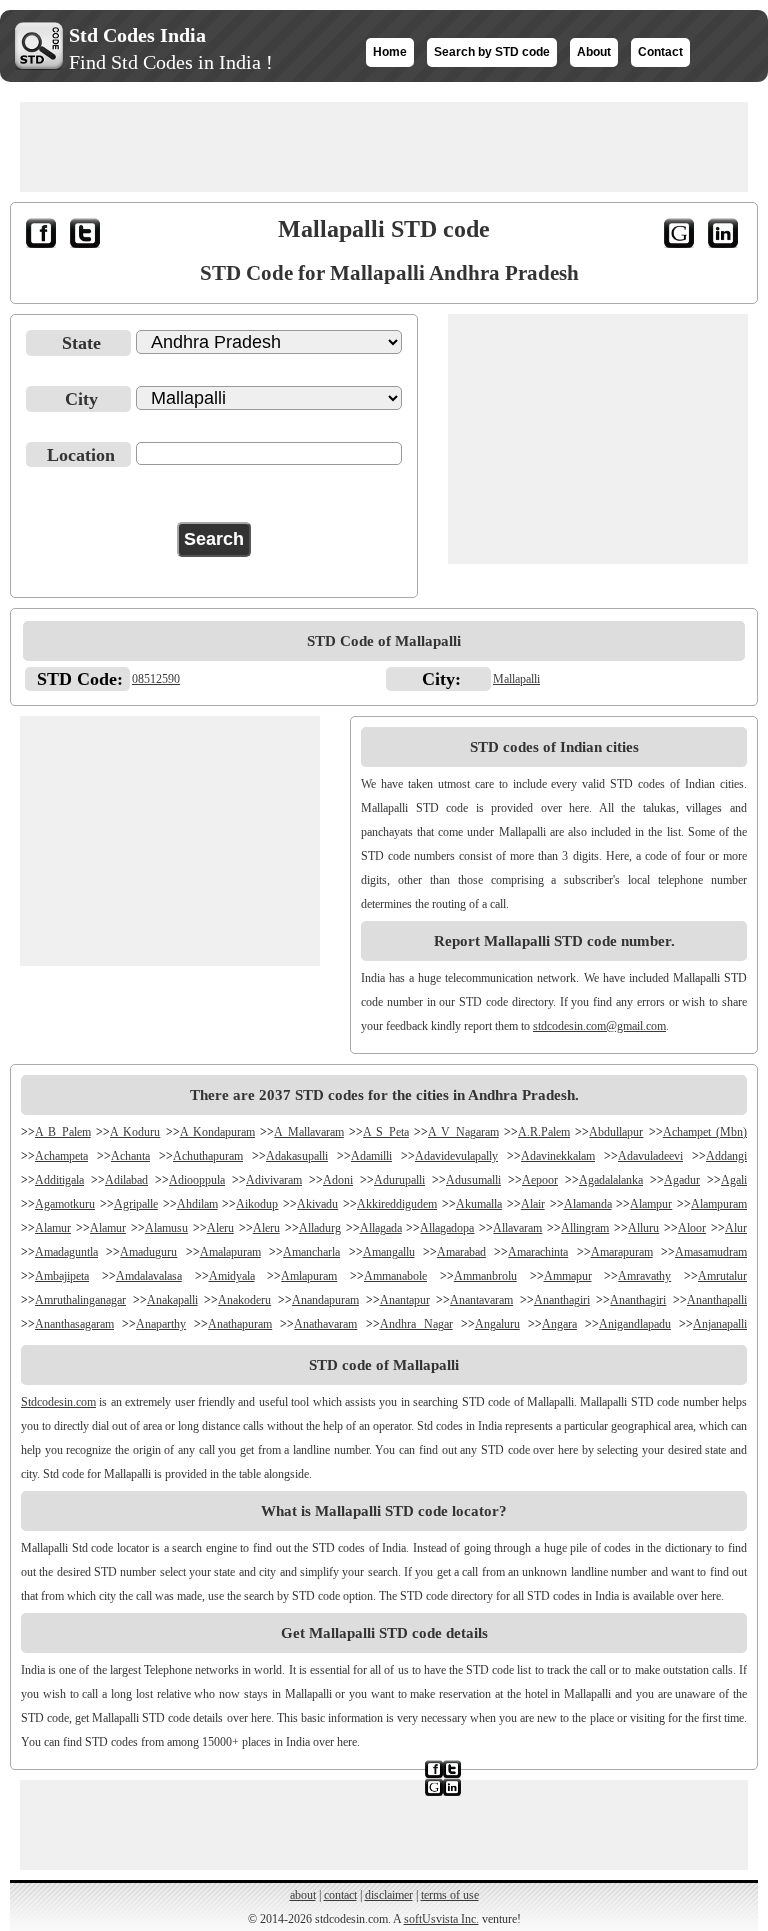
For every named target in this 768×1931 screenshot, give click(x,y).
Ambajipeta (62, 1276)
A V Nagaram (463, 1132)
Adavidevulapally (456, 1156)
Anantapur (405, 1300)
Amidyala (232, 1276)
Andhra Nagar (416, 1324)
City (81, 399)
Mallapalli (516, 679)
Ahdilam (197, 1204)
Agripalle (136, 1204)
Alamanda (588, 1204)
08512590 (156, 679)
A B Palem (63, 1132)
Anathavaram (325, 1324)
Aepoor (540, 1180)
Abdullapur (616, 1132)
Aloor (692, 1228)
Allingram (585, 1228)
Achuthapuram (208, 1156)
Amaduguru (148, 1252)
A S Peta (386, 1132)
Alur (736, 1228)
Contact (660, 52)
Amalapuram (230, 1252)
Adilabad (126, 1180)
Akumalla (479, 1204)
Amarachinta (538, 1252)
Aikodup (257, 1204)
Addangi (726, 1156)
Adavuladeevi (650, 1156)
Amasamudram (711, 1252)
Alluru (643, 1228)
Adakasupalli (297, 1156)
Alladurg (320, 1228)
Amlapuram (309, 1276)
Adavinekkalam (558, 1156)
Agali (734, 1180)
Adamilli (371, 1156)
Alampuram (719, 1204)
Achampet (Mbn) (705, 1132)
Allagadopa (447, 1228)
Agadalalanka (611, 1180)
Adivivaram (274, 1180)
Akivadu (317, 1204)
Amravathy (644, 1276)
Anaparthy (161, 1324)
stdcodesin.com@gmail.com (599, 1026)
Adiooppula (197, 1180)
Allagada (381, 1228)
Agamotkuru (65, 1204)
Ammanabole (395, 1276)
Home (390, 52)
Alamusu (166, 1228)
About (594, 52)
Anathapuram (240, 1324)
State (81, 343)
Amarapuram (622, 1252)
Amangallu (389, 1252)
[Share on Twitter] (87, 237)
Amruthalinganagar (80, 1300)
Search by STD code (492, 52)
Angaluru (497, 1324)
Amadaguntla (66, 1252)
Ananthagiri (562, 1300)
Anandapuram (325, 1300)
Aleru (220, 1228)
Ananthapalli (717, 1300)
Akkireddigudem (397, 1204)
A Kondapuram (217, 1132)
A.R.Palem (544, 1132)
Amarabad (461, 1252)
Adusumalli (473, 1180)
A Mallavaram (308, 1132)
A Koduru (135, 1132)
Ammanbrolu (485, 1276)
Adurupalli (399, 1180)
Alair (533, 1204)
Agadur (682, 1180)
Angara (559, 1324)
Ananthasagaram (74, 1324)
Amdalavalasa (149, 1276)
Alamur (53, 1228)
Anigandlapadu (635, 1324)
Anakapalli (172, 1300)
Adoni (338, 1180)
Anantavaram (481, 1300)
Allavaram (517, 1228)
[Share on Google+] (681, 237)
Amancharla (311, 1252)
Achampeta (61, 1156)
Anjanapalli (720, 1324)
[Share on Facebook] (43, 237)
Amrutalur (722, 1276)
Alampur (651, 1204)
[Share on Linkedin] (725, 237)
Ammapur (568, 1276)
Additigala (59, 1180)
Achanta (130, 1156)
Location (81, 455)
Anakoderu (244, 1300)
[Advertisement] (384, 147)
